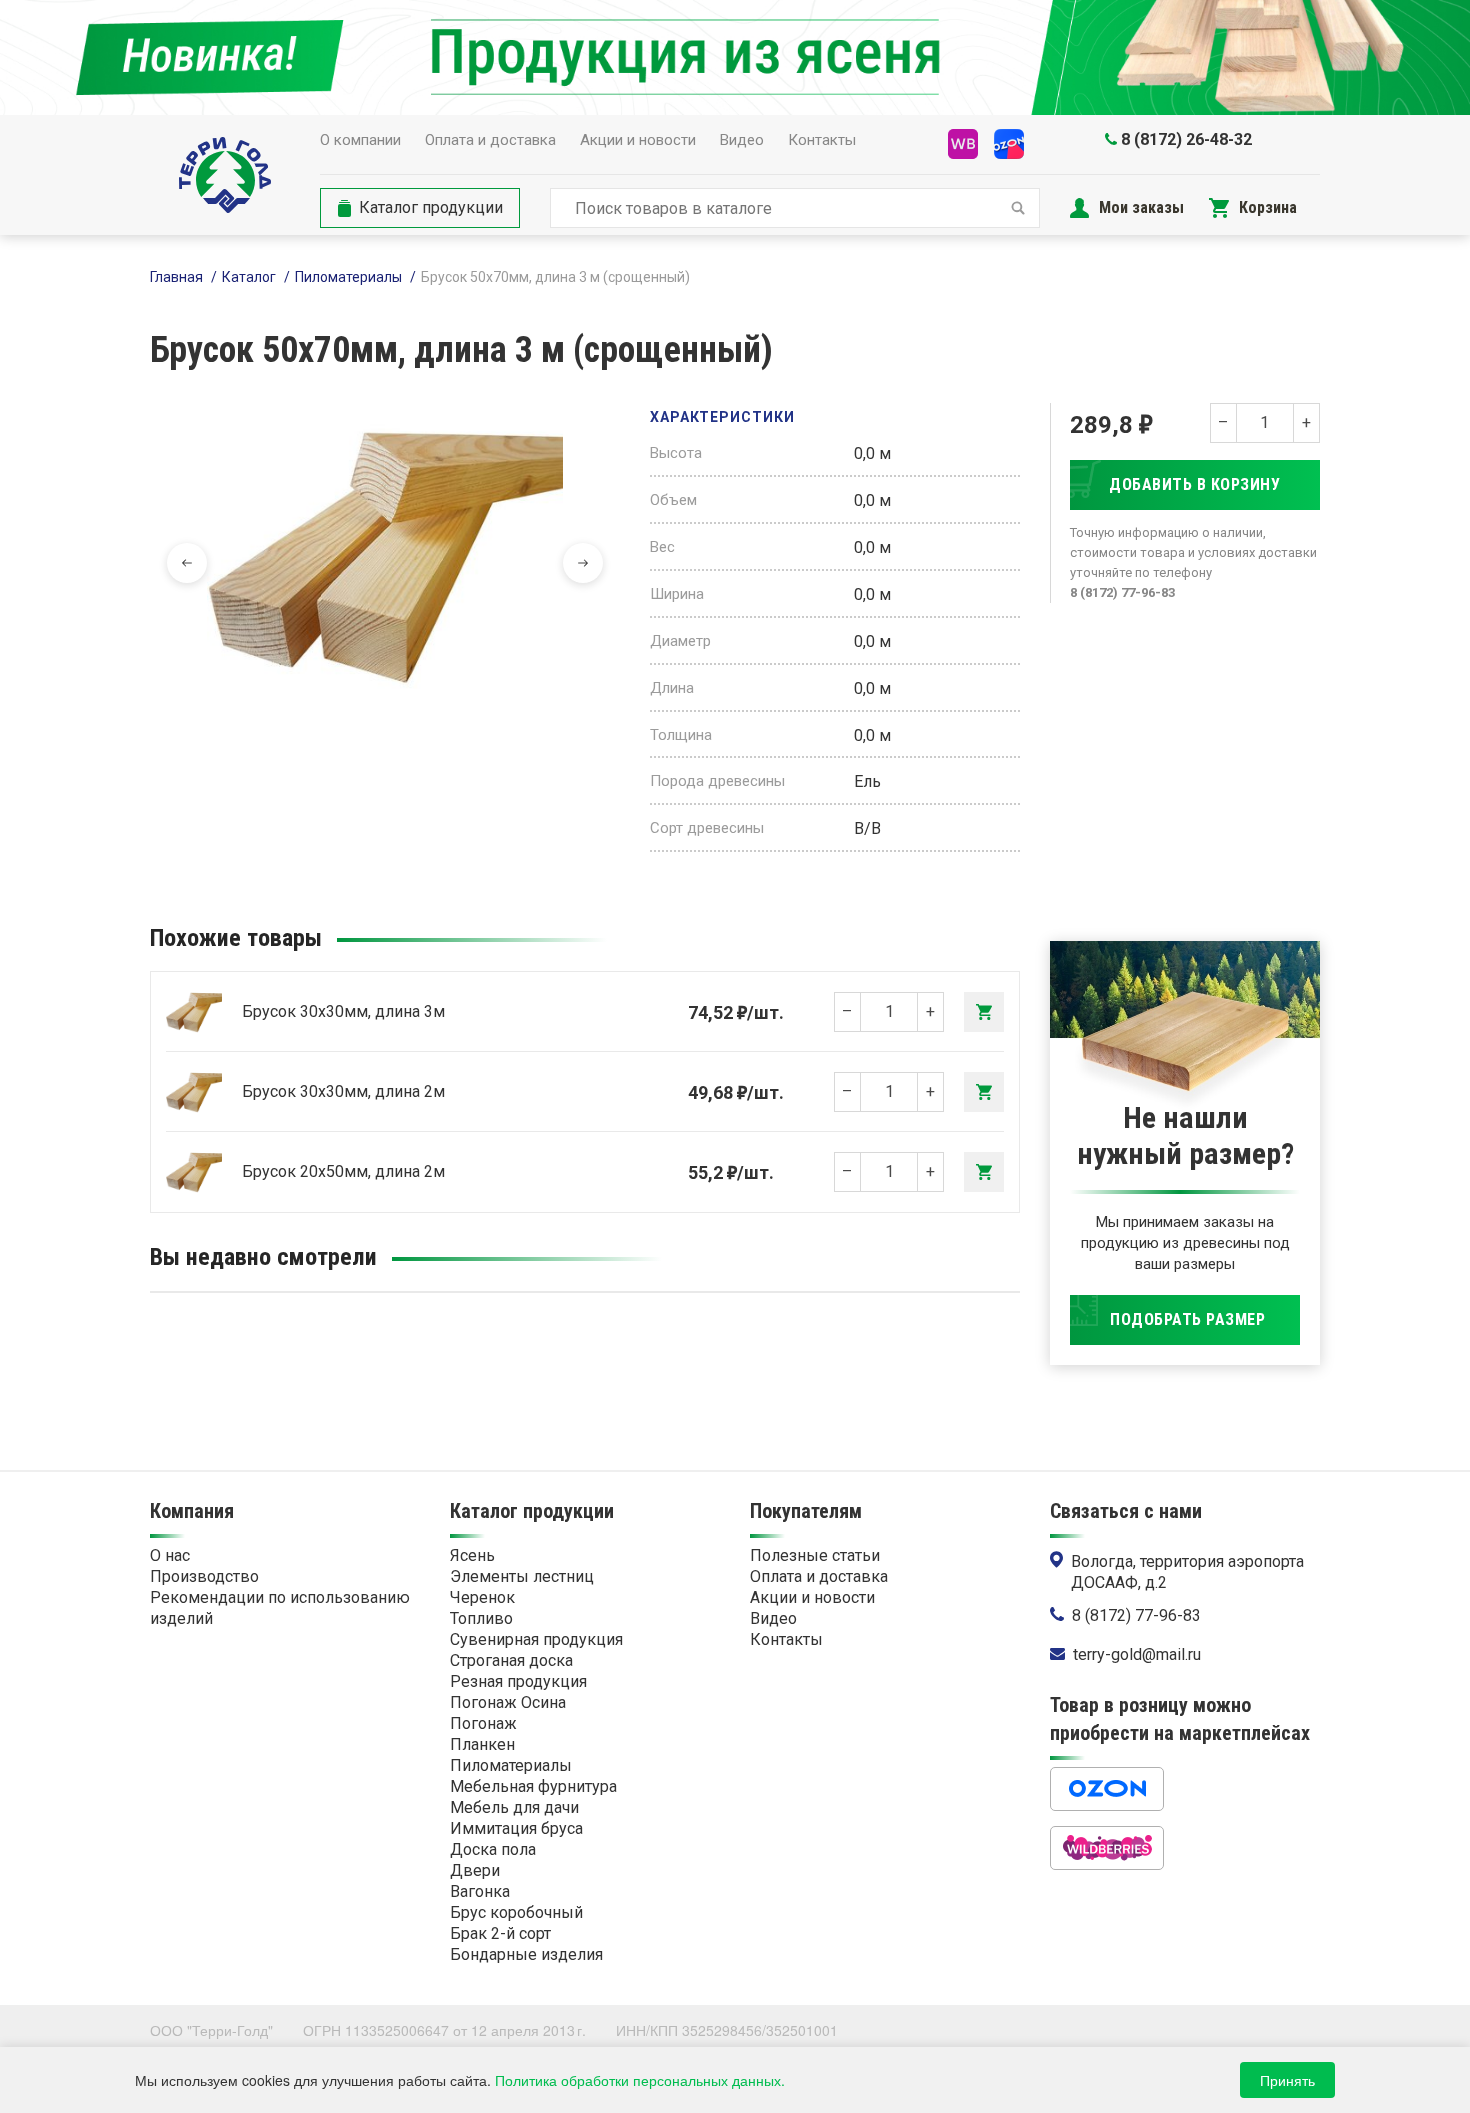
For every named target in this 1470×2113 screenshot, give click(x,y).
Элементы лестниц (522, 1576)
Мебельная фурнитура (533, 1786)
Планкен (482, 1744)
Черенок (482, 1597)
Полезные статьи (815, 1555)
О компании (360, 140)
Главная (176, 277)
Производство (204, 1576)
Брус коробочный (516, 1912)
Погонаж (483, 1723)
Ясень (472, 1555)
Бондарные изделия (526, 1954)
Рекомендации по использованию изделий (280, 1608)
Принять (1287, 2080)
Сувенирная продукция (536, 1639)
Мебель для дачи (514, 1807)
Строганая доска (511, 1660)
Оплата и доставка (490, 140)
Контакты (822, 140)
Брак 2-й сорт (500, 1933)
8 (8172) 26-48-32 (1186, 139)
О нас (170, 1555)
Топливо (481, 1618)
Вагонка (480, 1891)
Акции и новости (638, 140)
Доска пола (493, 1849)
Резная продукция (518, 1681)
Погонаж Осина (508, 1702)
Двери (475, 1870)
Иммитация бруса (516, 1828)
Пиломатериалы (348, 277)
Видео (742, 140)
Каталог (249, 277)
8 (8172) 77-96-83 (1136, 1615)
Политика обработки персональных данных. (640, 2080)
